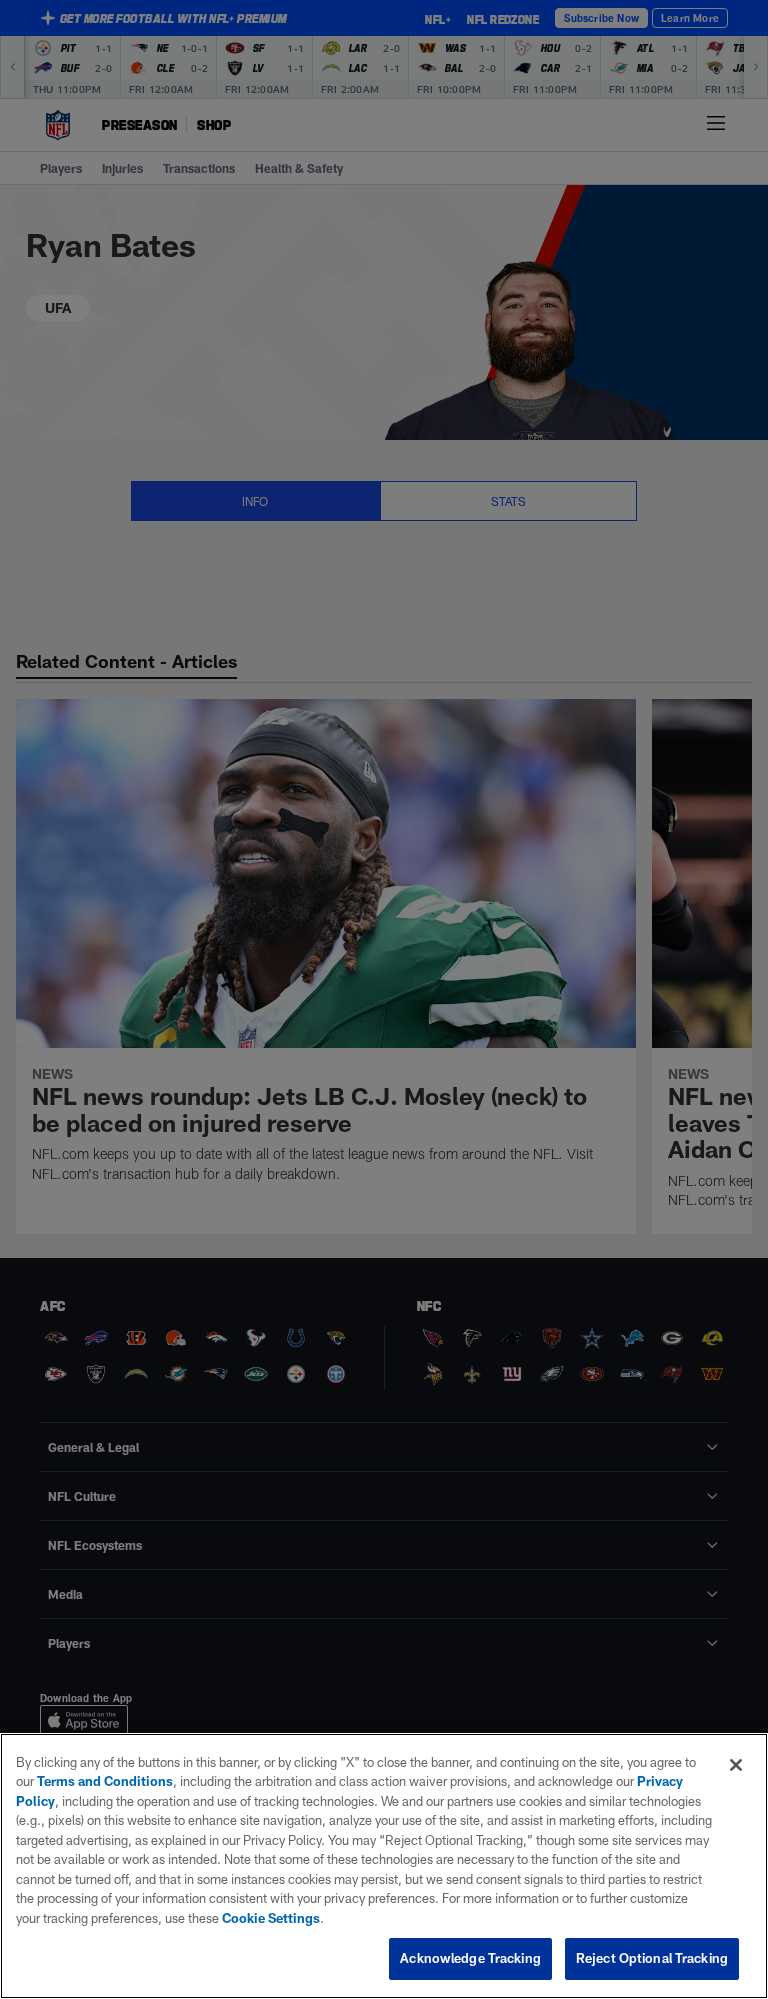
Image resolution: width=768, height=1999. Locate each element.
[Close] (736, 1765)
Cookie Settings (271, 1918)
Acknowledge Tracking (470, 1958)
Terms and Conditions (105, 1781)
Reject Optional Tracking (652, 1958)
